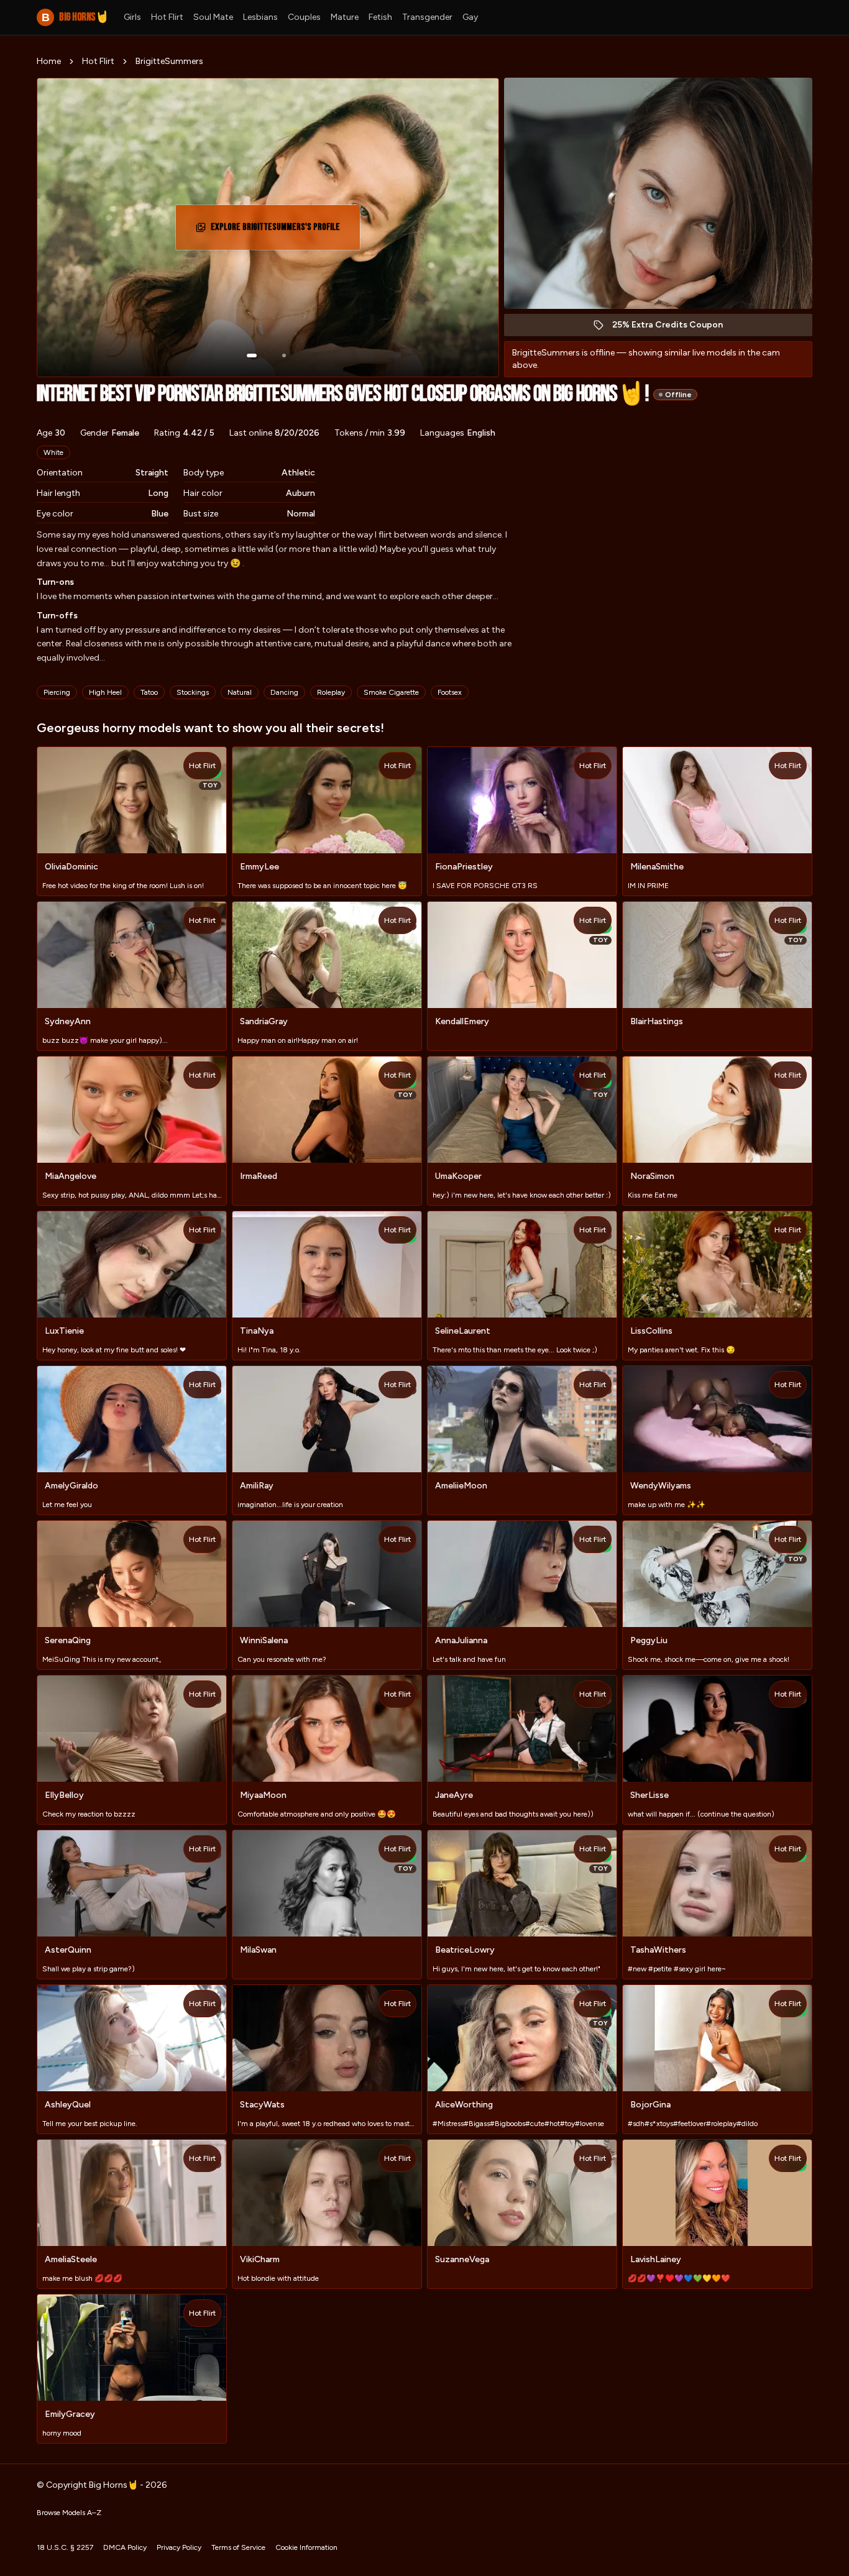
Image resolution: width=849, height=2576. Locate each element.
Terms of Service (238, 2547)
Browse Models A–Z (69, 2513)
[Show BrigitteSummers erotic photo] (252, 355)
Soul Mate (213, 17)
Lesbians (260, 17)
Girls (132, 17)
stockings (193, 692)
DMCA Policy (125, 2547)
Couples (304, 17)
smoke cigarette (391, 692)
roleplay (331, 692)
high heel (105, 692)
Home (49, 61)
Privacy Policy (179, 2547)
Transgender (427, 17)
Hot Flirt (167, 17)
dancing (284, 692)
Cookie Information (306, 2547)
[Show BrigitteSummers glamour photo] (284, 355)
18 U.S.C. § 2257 (65, 2547)
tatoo (149, 692)
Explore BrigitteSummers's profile (275, 231)
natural (240, 692)
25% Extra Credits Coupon (674, 328)
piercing (57, 692)
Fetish (380, 17)
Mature (345, 17)
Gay (470, 17)
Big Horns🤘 (75, 17)
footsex (450, 692)
